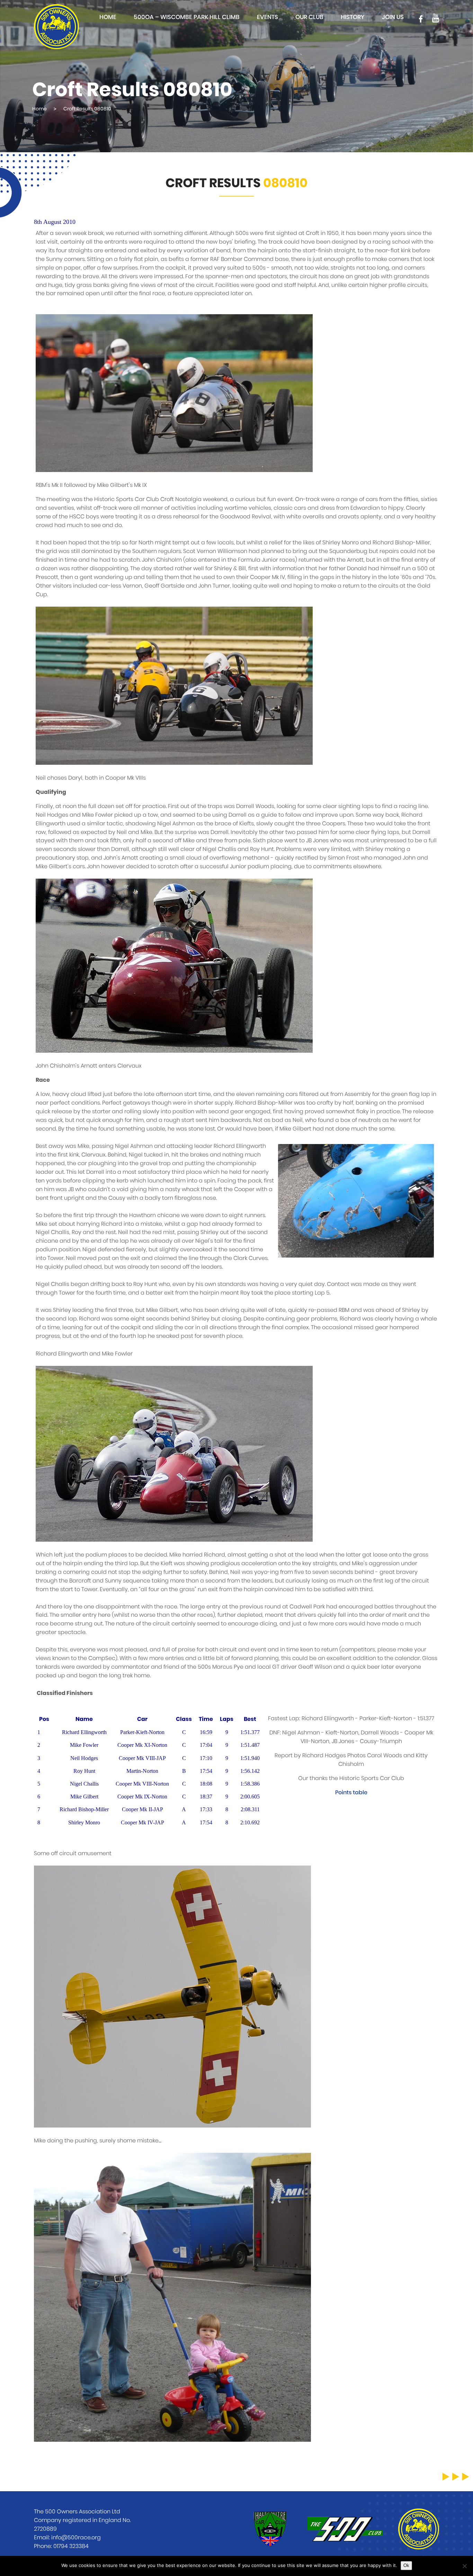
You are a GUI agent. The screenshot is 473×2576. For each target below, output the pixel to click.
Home (108, 17)
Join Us (393, 17)
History (353, 17)
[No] (464, 2566)
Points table (351, 1793)
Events (267, 17)
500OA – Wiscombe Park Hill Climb (187, 17)
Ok (406, 2565)
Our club (309, 17)
